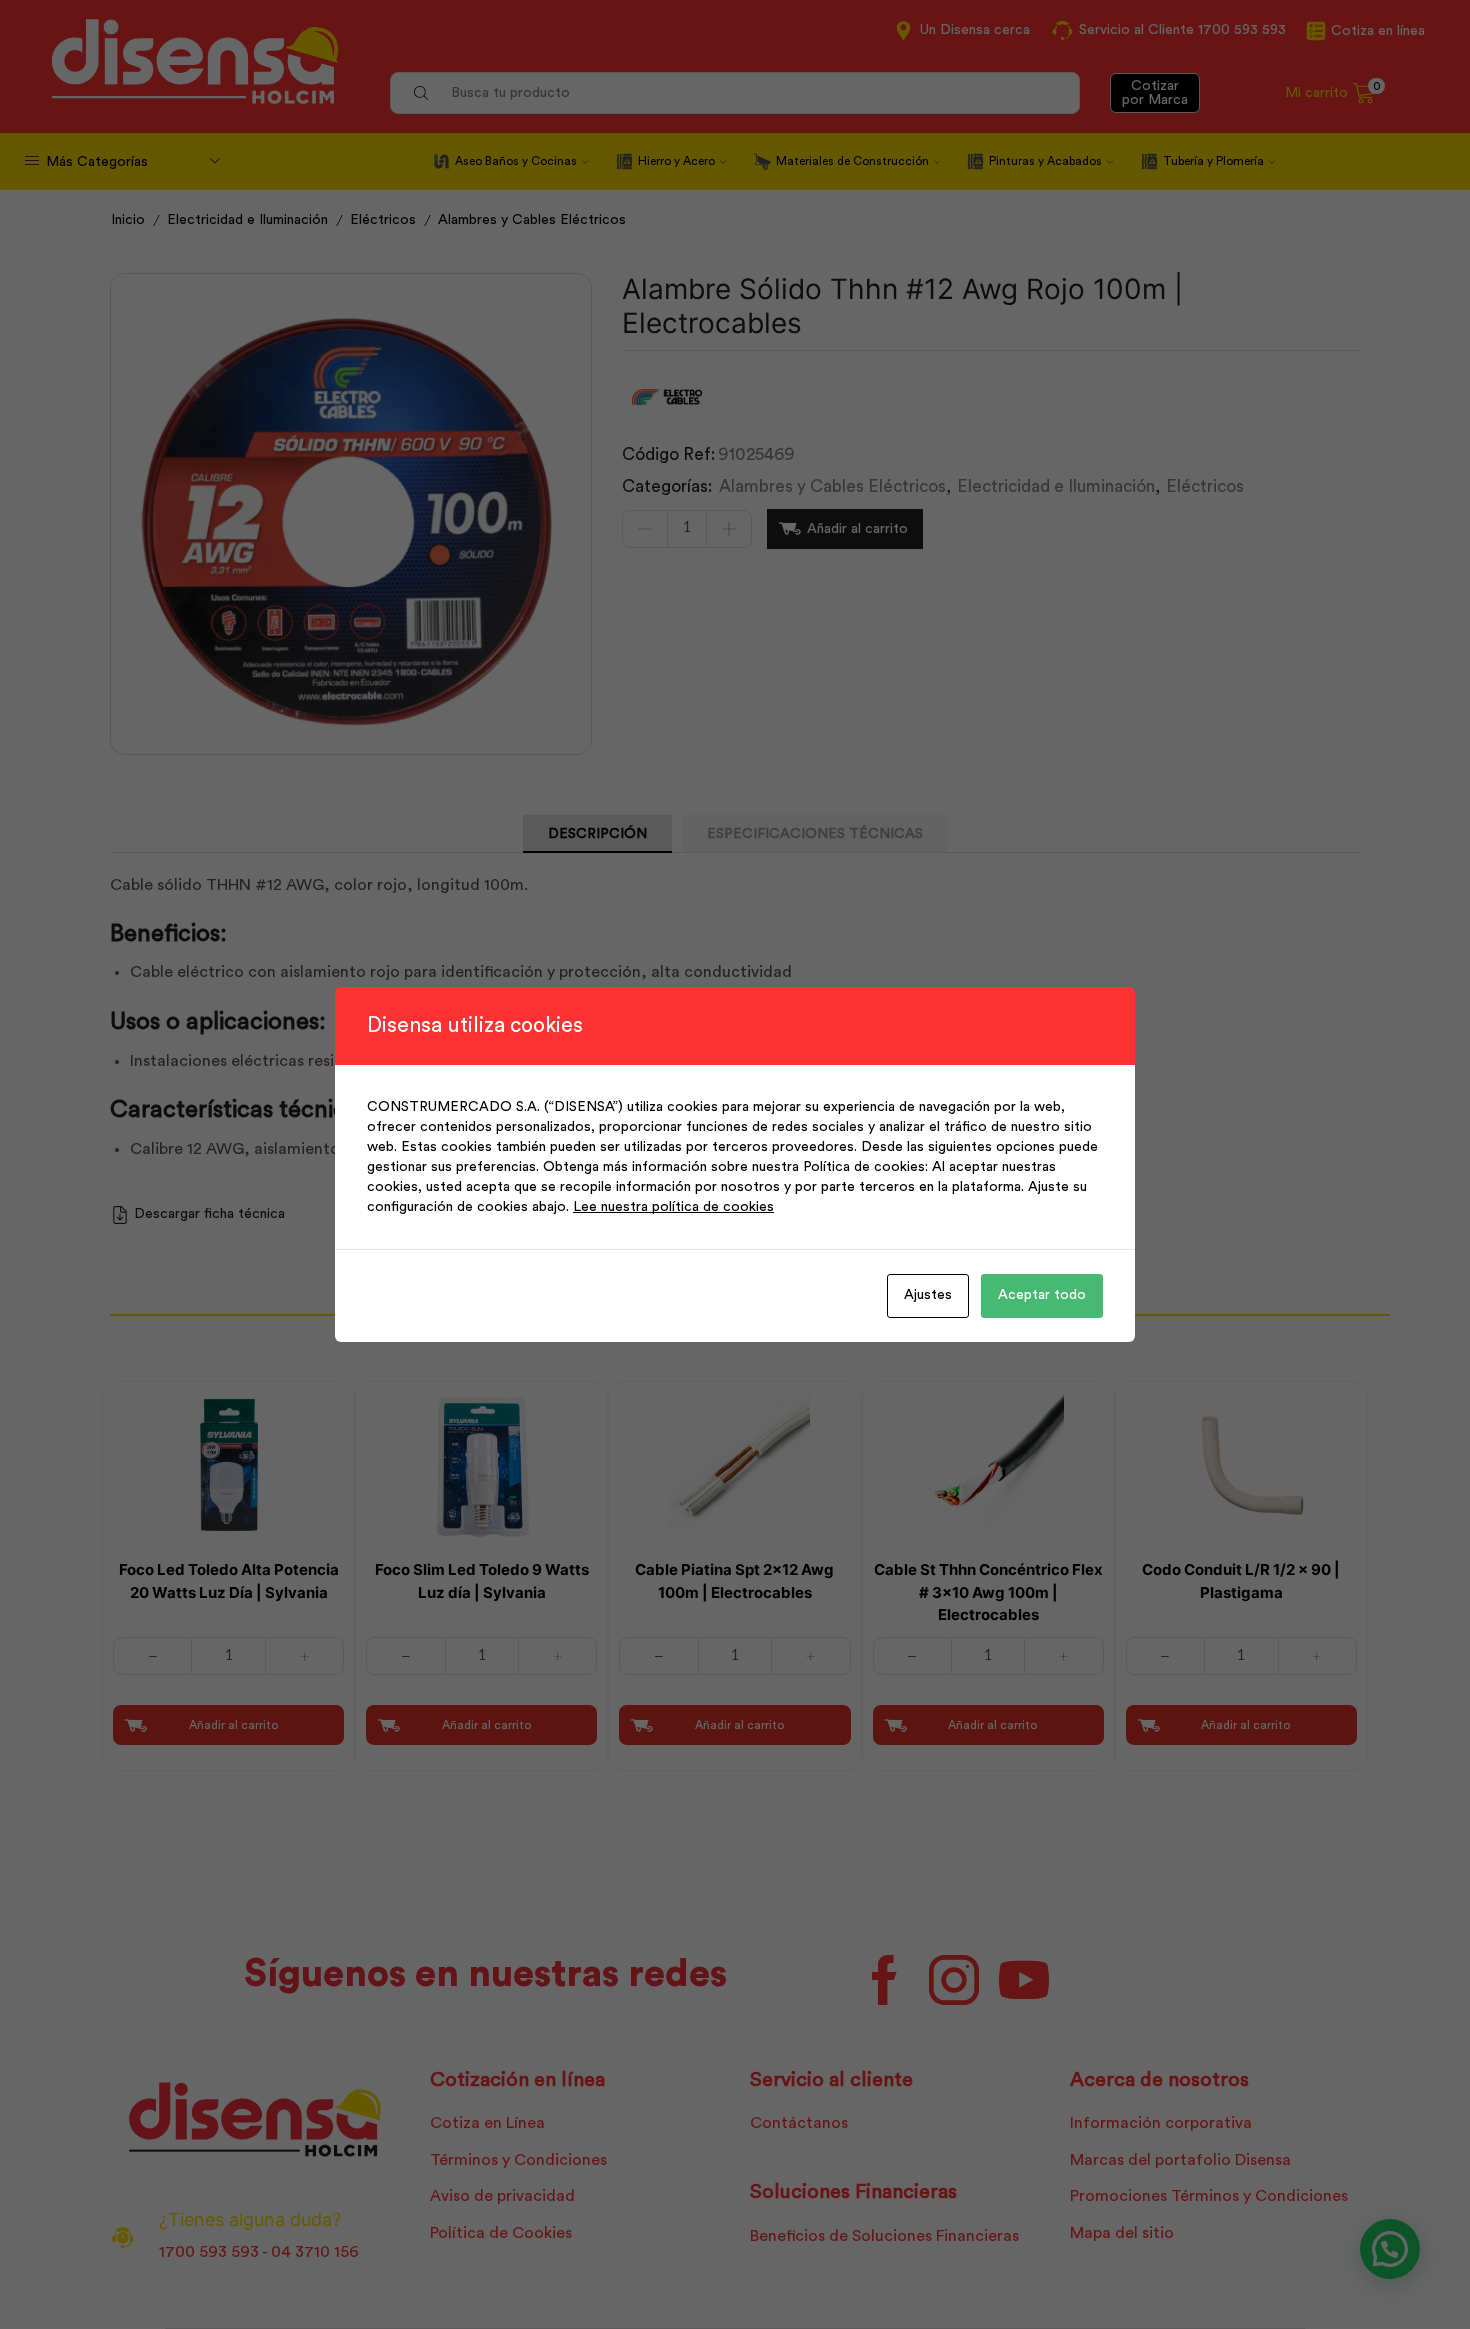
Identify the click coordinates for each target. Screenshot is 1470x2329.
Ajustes (928, 1295)
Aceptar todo (1042, 1295)
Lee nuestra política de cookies (673, 1207)
